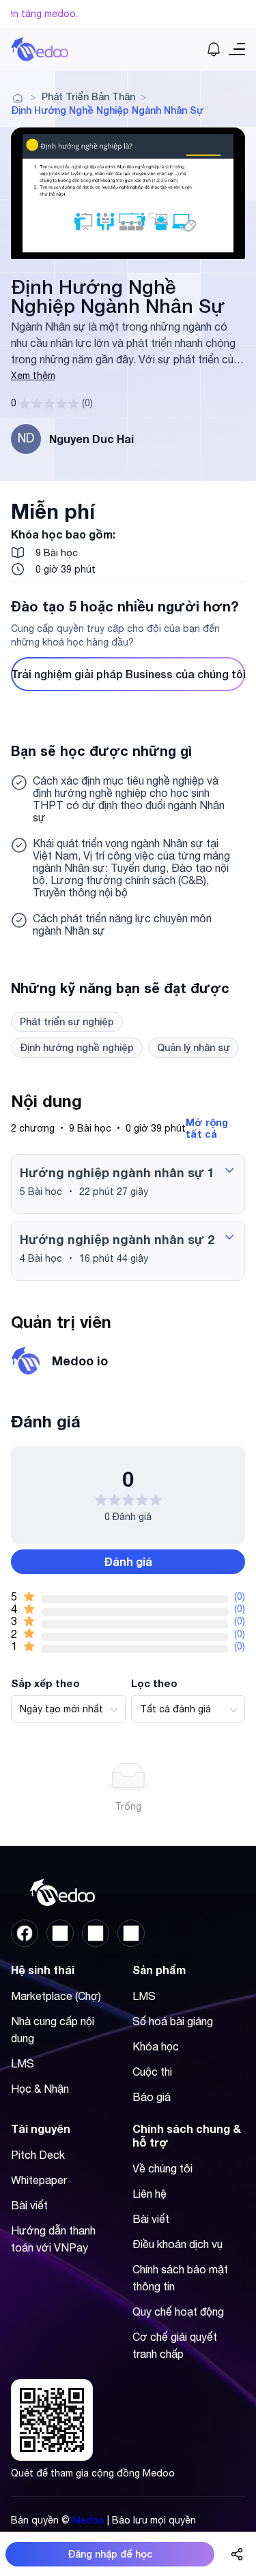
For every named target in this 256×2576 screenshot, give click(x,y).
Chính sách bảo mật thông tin (180, 2278)
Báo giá (152, 2097)
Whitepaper (39, 2180)
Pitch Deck (38, 2155)
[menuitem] (65, 1996)
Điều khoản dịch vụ (177, 2244)
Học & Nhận (40, 2089)
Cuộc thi (152, 2072)
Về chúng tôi (162, 2168)
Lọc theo (154, 1683)
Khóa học (156, 2046)
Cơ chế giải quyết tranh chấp (175, 2345)
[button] (128, 1184)
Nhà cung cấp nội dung (53, 2030)
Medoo (88, 2520)
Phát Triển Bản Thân (88, 97)
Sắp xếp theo (45, 1683)
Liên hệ (150, 2194)
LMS (23, 2063)
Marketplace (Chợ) (56, 1996)
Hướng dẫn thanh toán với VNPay (53, 2239)
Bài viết (29, 2205)
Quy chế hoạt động (178, 2312)
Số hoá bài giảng (173, 2021)
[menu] (68, 2047)
